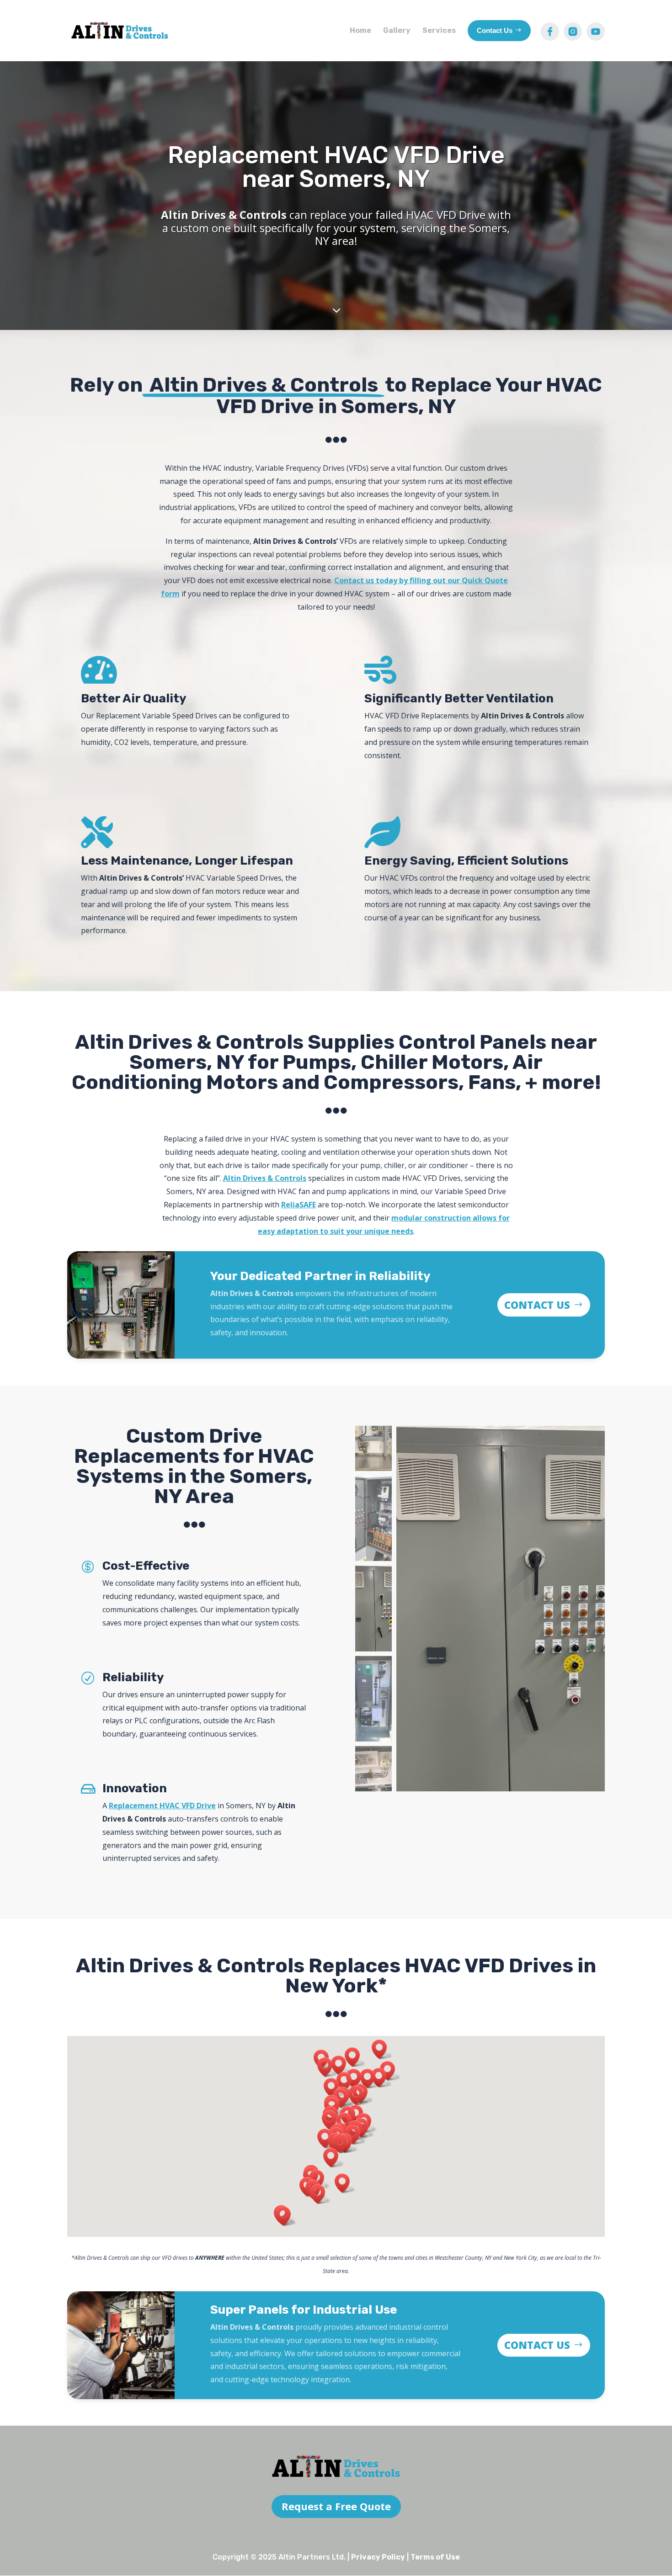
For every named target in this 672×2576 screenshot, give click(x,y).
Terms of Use (435, 2557)
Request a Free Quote (336, 2506)
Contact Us (537, 1305)
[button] (320, 2194)
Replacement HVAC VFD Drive (162, 1806)
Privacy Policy (378, 2557)
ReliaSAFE (299, 1205)
